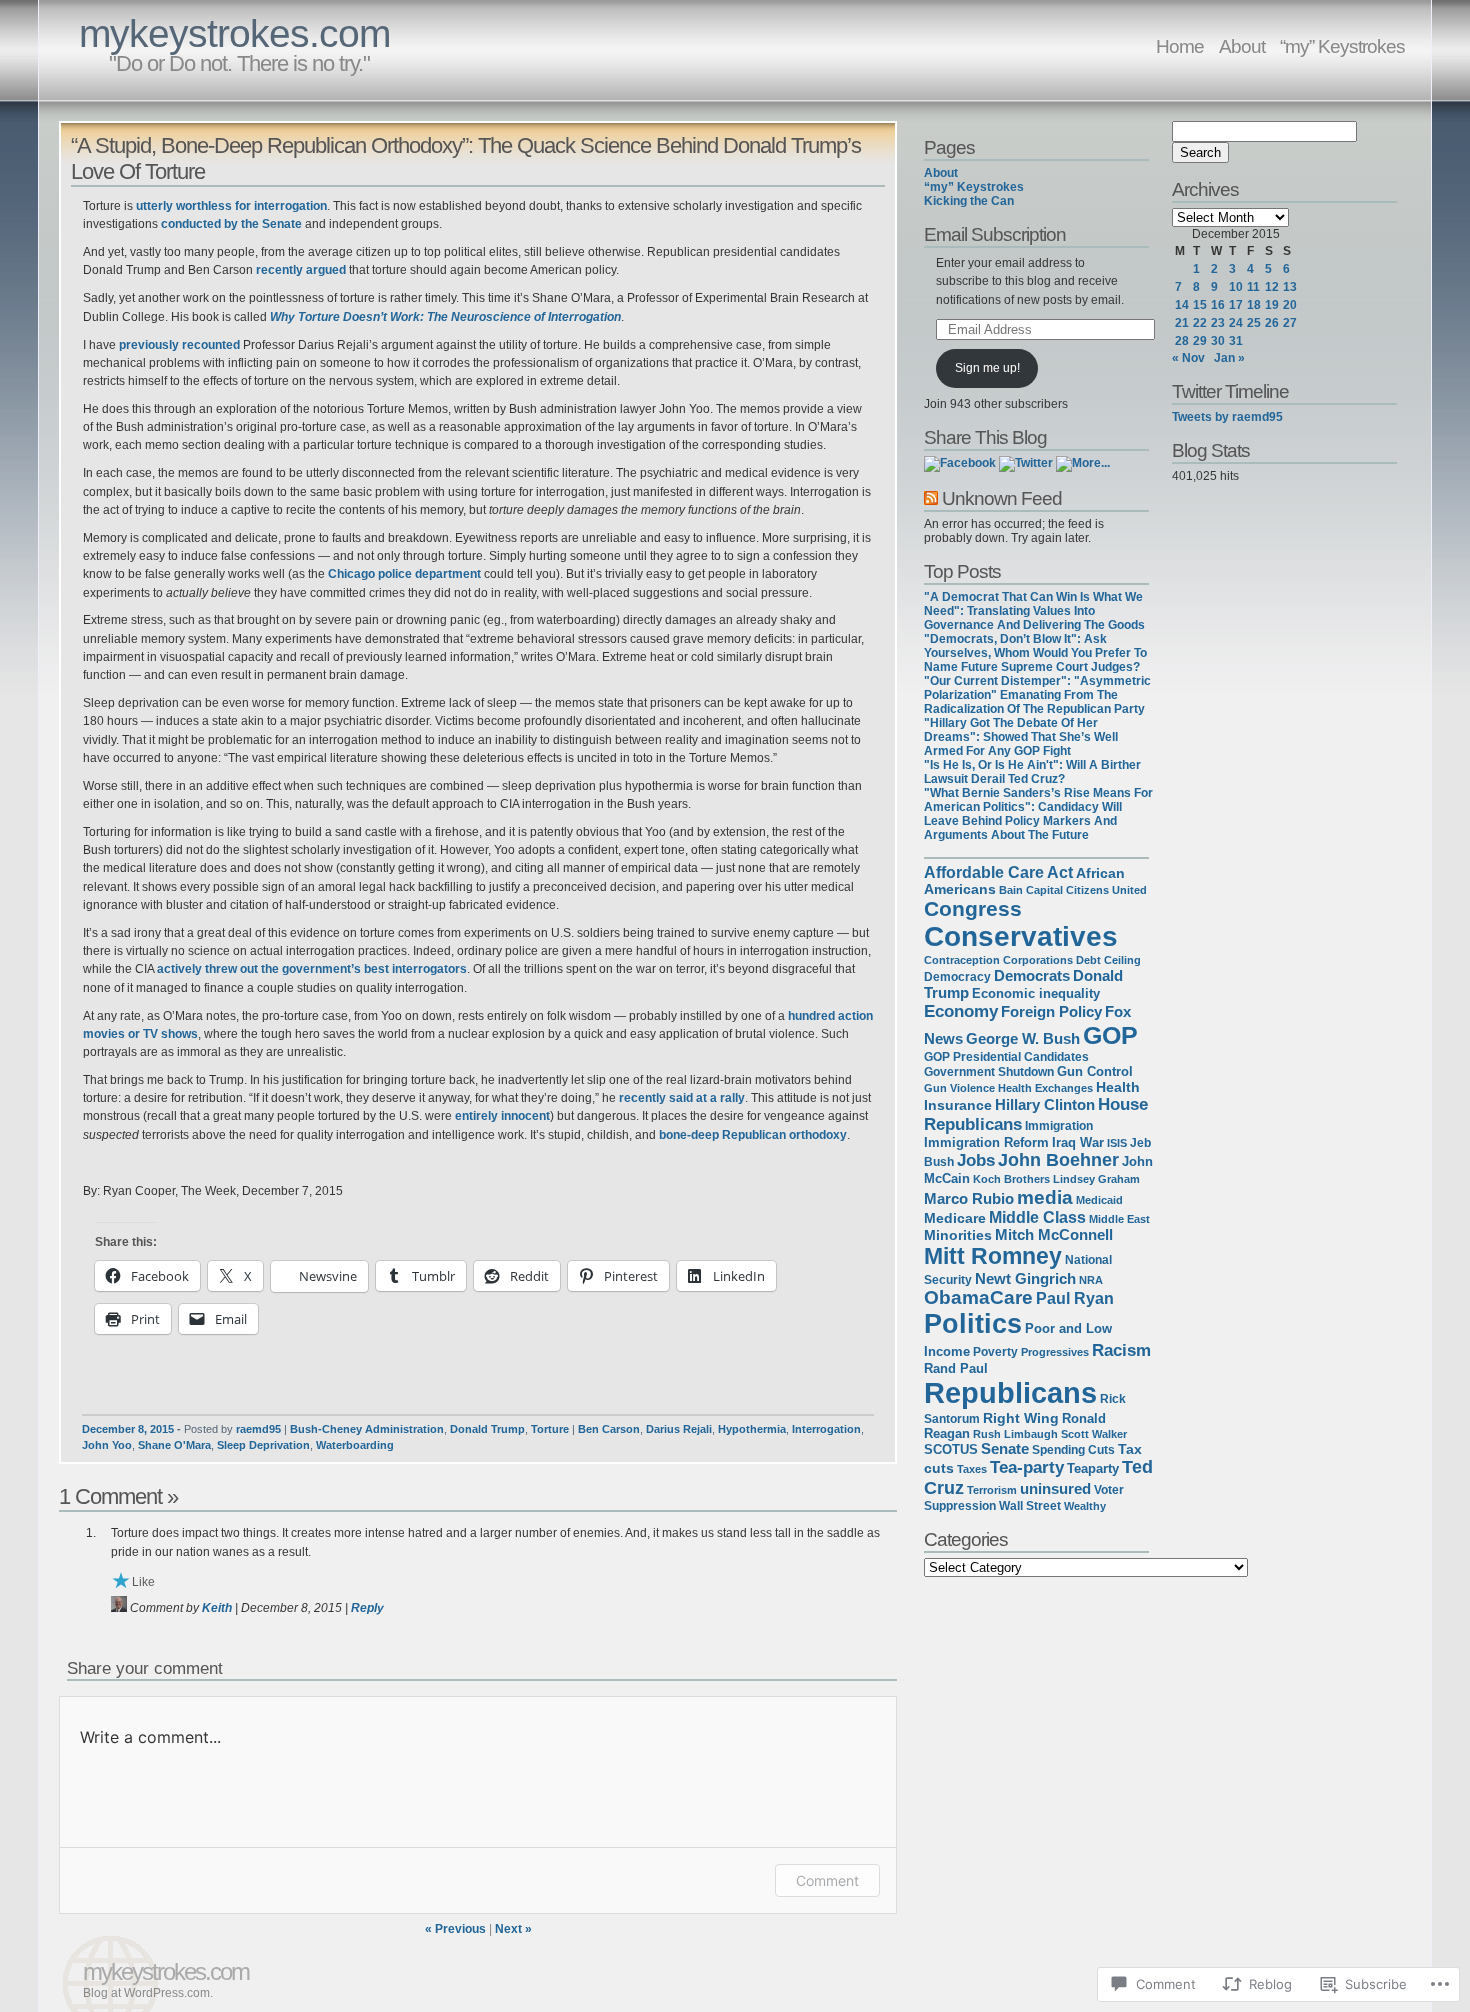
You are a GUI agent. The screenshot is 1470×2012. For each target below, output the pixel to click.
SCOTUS (951, 1449)
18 (1254, 305)
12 (1272, 287)
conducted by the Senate (231, 224)
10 (1236, 287)
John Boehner (1058, 1160)
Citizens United (1106, 890)
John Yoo (107, 1445)
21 (1182, 323)
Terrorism (992, 1490)
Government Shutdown (989, 1072)
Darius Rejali (679, 1429)
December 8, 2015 (128, 1429)
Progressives (1055, 1352)
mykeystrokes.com (234, 33)
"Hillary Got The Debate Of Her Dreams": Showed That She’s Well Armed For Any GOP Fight (1021, 737)
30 (1218, 341)
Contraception (962, 960)
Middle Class (1037, 1217)
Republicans (1010, 1392)
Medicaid (1099, 1200)
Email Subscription (995, 234)
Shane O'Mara (174, 1445)
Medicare (955, 1218)
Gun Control (1095, 1071)
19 (1272, 305)
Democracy (957, 976)
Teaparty (1093, 1468)
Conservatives (1021, 936)
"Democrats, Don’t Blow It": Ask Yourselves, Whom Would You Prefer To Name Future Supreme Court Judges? (1035, 653)
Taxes (972, 1469)
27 (1290, 323)
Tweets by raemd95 (1227, 417)
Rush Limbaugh (1015, 1434)
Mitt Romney (993, 1256)
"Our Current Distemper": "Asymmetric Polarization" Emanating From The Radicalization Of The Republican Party (1037, 695)
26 (1272, 323)
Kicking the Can (969, 201)
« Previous (455, 1929)
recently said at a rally (682, 1098)
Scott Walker (1094, 1434)
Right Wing (1021, 1418)
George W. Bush (1023, 1038)
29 (1200, 341)
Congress (973, 908)
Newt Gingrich (1025, 1278)
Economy (961, 1011)
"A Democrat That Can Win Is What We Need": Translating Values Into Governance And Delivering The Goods (1034, 611)
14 (1182, 305)
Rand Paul (956, 1368)
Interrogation (826, 1429)
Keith (217, 1608)
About (1242, 46)
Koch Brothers (1011, 1179)
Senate (1005, 1449)
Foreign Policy (1051, 1011)
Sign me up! (987, 368)
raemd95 (258, 1429)
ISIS (1117, 1143)
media (1045, 1197)
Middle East (1119, 1219)
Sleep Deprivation (263, 1445)
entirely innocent (502, 1116)
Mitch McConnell (1054, 1235)
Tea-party (1027, 1467)
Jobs (976, 1160)
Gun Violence (959, 1088)
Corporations (1038, 960)
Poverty (995, 1352)
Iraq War (1078, 1142)
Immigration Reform (986, 1142)
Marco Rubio (969, 1199)
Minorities (958, 1235)
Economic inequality (1036, 993)
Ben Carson (609, 1429)
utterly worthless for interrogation (231, 206)
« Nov (1188, 358)
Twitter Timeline (1230, 391)
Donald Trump (487, 1429)
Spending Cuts (1073, 1449)
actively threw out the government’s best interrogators (312, 969)
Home (1180, 46)
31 (1236, 341)
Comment (827, 1880)
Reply (367, 1608)
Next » (513, 1929)
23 (1218, 323)
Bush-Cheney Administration (367, 1429)
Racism (1121, 1350)
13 (1290, 287)
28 (1182, 341)
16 (1218, 305)
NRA (1091, 1280)
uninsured (1055, 1489)
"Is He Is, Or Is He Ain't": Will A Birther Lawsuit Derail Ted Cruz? (1032, 772)
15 (1200, 305)
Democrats (1032, 976)
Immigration (1059, 1126)
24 (1236, 323)
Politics (973, 1324)
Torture (550, 1429)
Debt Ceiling (1108, 960)
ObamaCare (978, 1297)
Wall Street (1030, 1506)
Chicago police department (404, 574)
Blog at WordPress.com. (148, 1993)
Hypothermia (752, 1429)
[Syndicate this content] (931, 498)
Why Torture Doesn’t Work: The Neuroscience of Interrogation (445, 317)
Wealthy (1085, 1506)
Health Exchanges (1045, 1088)
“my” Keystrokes (1342, 46)
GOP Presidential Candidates (1006, 1057)
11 (1253, 287)
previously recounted (179, 345)
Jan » (1229, 358)
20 (1290, 305)
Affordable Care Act (998, 872)
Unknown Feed (1002, 498)
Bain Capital (1031, 890)
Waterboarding (355, 1445)
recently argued (301, 270)
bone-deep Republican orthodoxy (753, 1135)
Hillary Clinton (1045, 1105)
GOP (1110, 1035)
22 (1200, 323)
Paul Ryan (1075, 1298)
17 (1236, 305)
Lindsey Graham (1096, 1179)
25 (1254, 323)
